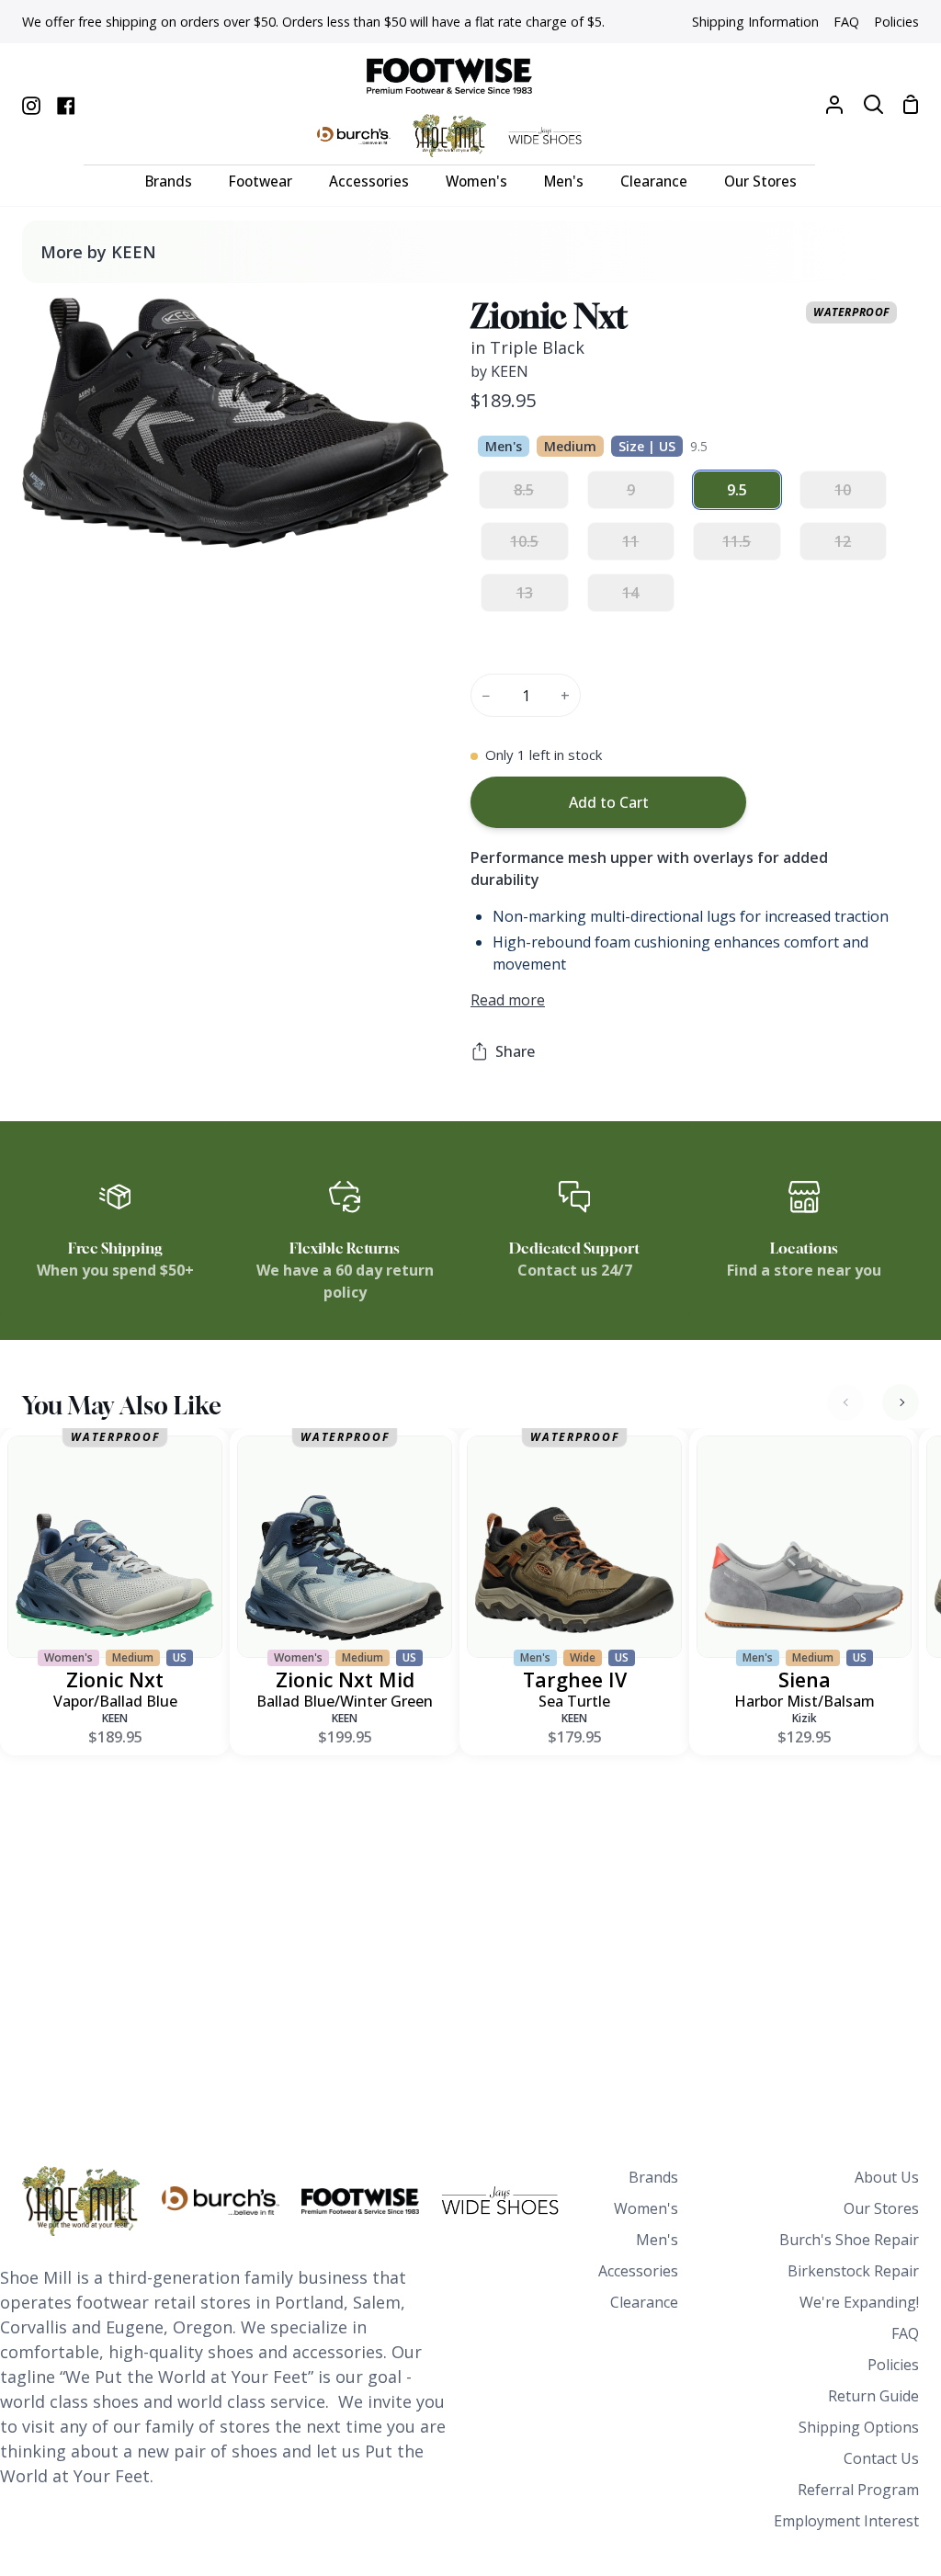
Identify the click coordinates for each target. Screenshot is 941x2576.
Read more (508, 1000)
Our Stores (881, 2208)
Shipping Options (859, 2427)
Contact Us (881, 2458)
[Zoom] (58, 513)
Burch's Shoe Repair (849, 2240)
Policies (893, 2365)
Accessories (638, 2271)
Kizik (805, 1718)
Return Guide (873, 2396)
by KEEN (499, 371)
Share (515, 1051)
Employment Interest (846, 2521)
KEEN (115, 1718)
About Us (887, 2177)
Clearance (644, 2302)
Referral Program (858, 2490)
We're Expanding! (859, 2302)
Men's (657, 2240)
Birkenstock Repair (853, 2271)
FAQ (905, 2333)
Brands (653, 2177)
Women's (646, 2208)
